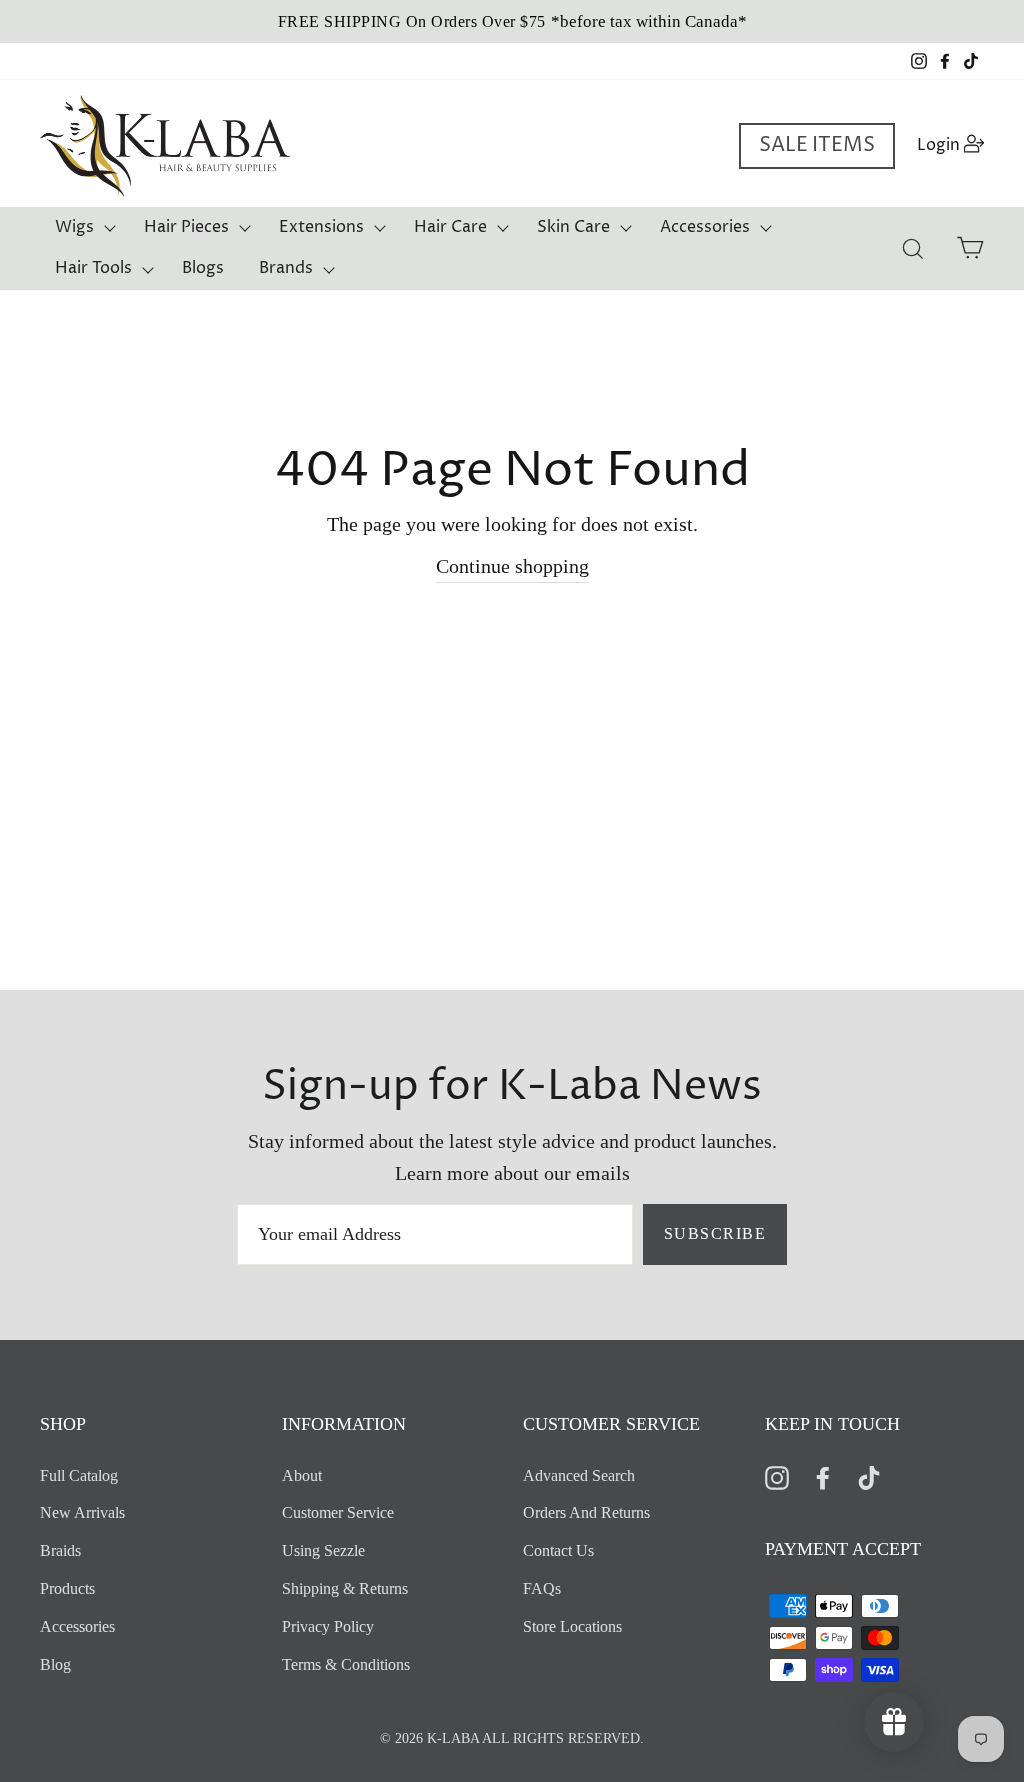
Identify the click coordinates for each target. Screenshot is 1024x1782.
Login (956, 144)
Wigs (74, 227)
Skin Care (573, 227)
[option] (512, 21)
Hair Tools (93, 268)
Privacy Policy (328, 1626)
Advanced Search (579, 1475)
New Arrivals (82, 1512)
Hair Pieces (186, 227)
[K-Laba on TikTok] (869, 1476)
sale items (817, 145)
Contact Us (558, 1550)
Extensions (321, 227)
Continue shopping (512, 566)
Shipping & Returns (345, 1588)
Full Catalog (79, 1475)
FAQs (542, 1588)
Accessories (705, 227)
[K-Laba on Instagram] (777, 1476)
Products (67, 1588)
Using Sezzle (323, 1550)
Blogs (203, 268)
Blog (55, 1664)
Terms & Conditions (346, 1664)
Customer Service (338, 1512)
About (302, 1475)
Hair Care (450, 227)
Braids (60, 1550)
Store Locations (572, 1626)
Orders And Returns (586, 1512)
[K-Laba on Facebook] (823, 1476)
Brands (286, 268)
